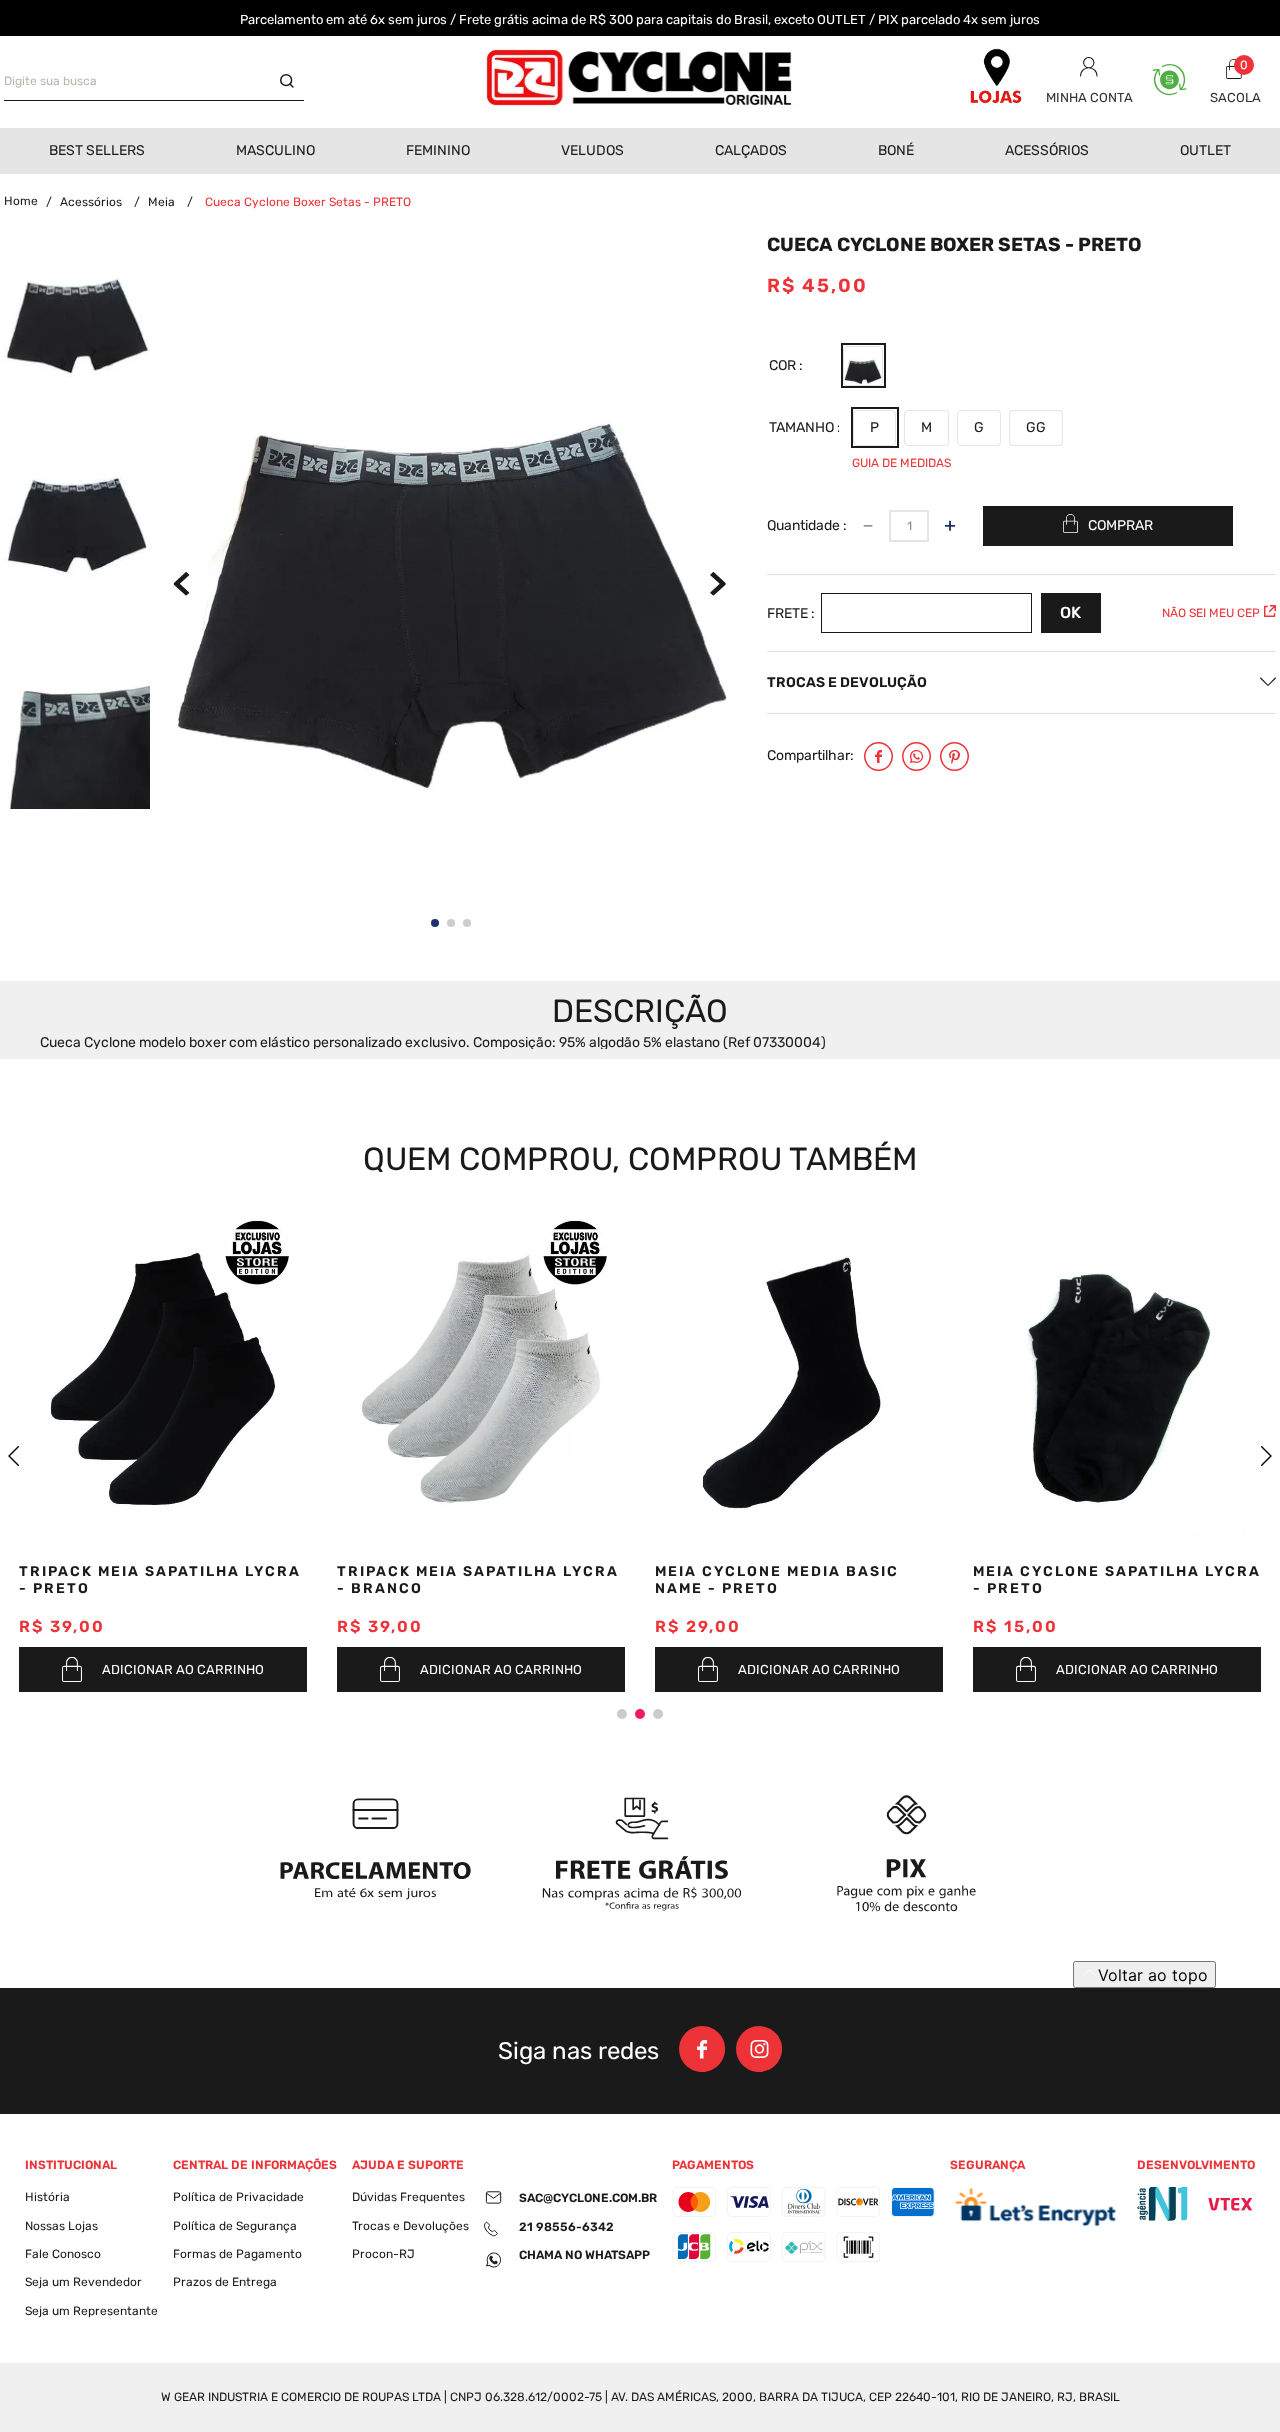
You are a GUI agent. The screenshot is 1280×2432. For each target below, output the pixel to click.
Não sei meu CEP (1211, 613)
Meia (161, 202)
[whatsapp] (916, 758)
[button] (863, 366)
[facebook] (878, 758)
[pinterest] (954, 758)
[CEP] (956, 613)
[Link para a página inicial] (21, 201)
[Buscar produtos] (292, 82)
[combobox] (154, 82)
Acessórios (91, 202)
